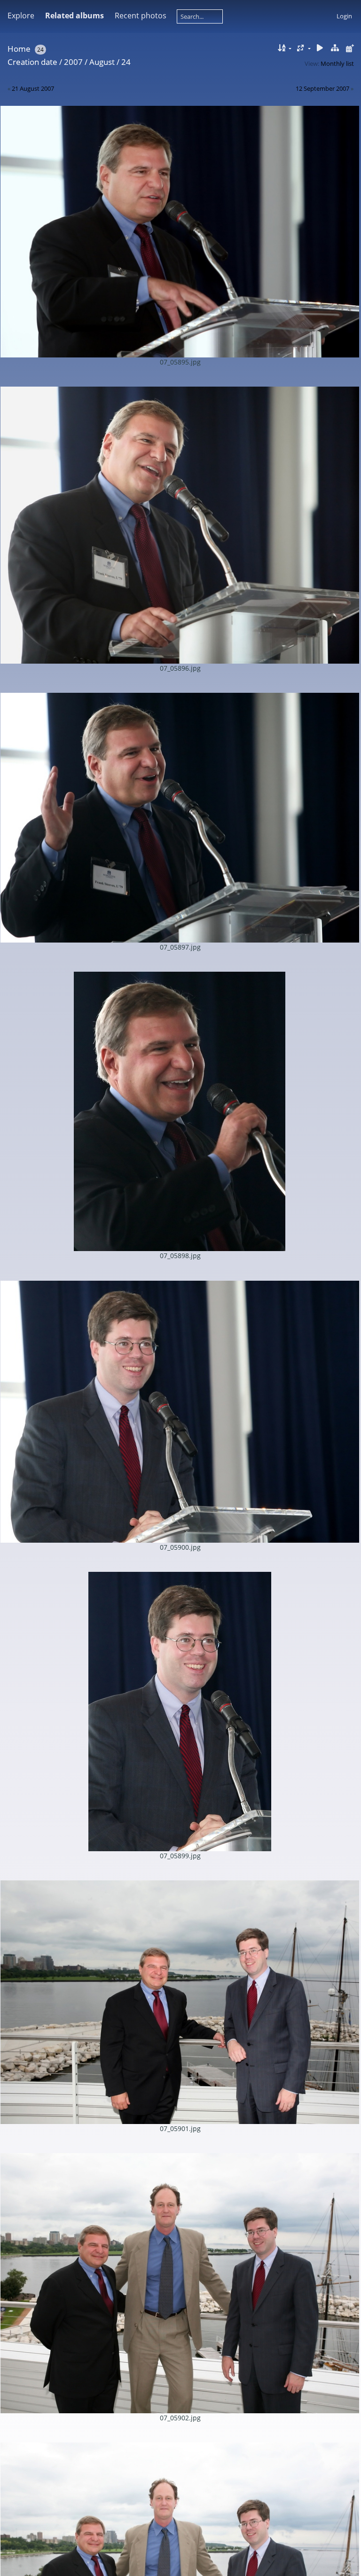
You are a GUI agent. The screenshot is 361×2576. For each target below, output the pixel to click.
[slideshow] (320, 48)
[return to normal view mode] (335, 48)
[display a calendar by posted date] (350, 48)
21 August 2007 (33, 88)
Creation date (32, 62)
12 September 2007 (322, 88)
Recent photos (141, 16)
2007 (73, 62)
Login (344, 16)
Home (19, 49)
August (102, 62)
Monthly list (337, 63)
